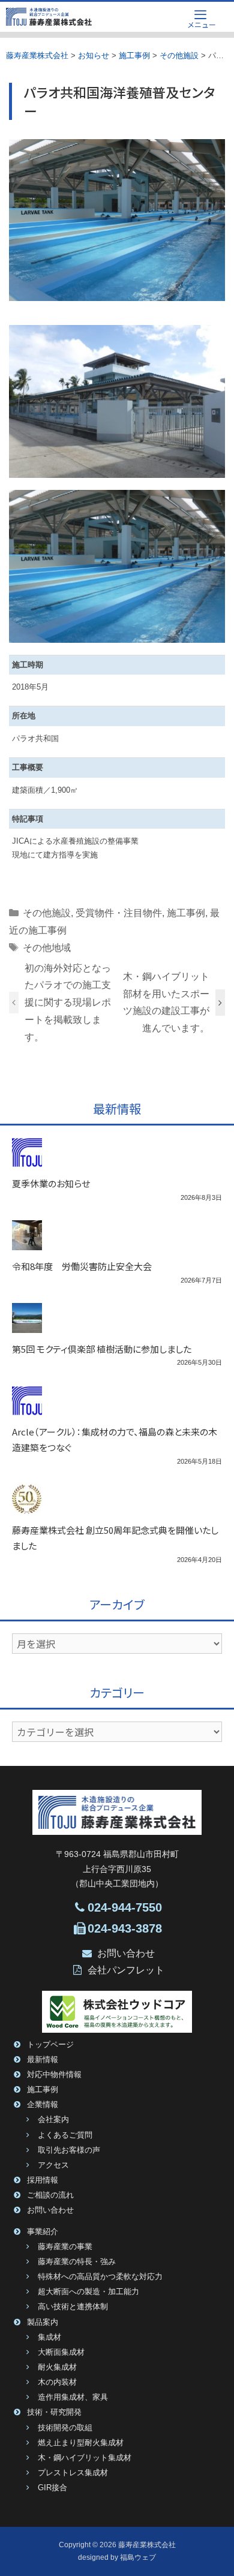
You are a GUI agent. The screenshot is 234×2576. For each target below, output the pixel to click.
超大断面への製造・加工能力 (88, 2292)
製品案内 (43, 2322)
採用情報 (43, 2180)
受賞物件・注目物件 (119, 913)
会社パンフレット (126, 1970)
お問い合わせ (126, 1953)
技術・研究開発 (54, 2412)
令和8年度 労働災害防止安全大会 (82, 1266)
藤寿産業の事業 (65, 2247)
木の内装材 (57, 2382)
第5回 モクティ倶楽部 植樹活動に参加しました (102, 1349)
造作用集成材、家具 (73, 2397)
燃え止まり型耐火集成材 (81, 2443)
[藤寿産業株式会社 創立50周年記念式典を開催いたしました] (27, 1507)
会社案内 (53, 2120)
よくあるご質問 (65, 2135)
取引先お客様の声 (69, 2150)
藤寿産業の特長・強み (77, 2262)
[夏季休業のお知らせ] (27, 1160)
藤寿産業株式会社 (147, 2545)
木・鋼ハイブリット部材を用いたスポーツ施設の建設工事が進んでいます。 (166, 1002)
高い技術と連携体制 (73, 2307)
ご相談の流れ (50, 2195)
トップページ (50, 2045)
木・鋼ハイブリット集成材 (85, 2458)
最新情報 (43, 2060)
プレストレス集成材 (73, 2473)
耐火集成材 (57, 2367)
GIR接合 (52, 2488)
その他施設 (47, 913)
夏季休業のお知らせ (51, 1183)
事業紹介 (43, 2232)
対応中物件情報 (54, 2075)
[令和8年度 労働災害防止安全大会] (27, 1243)
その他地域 (47, 948)
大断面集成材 (61, 2352)
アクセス (53, 2165)
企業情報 (43, 2105)
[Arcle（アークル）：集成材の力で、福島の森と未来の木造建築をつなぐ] (27, 1409)
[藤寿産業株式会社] (49, 17)
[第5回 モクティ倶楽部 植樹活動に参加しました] (27, 1326)
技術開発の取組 (65, 2428)
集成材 (49, 2337)
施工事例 (186, 913)
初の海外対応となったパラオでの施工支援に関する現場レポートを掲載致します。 (68, 1003)
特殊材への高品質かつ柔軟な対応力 (100, 2277)
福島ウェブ (138, 2557)
